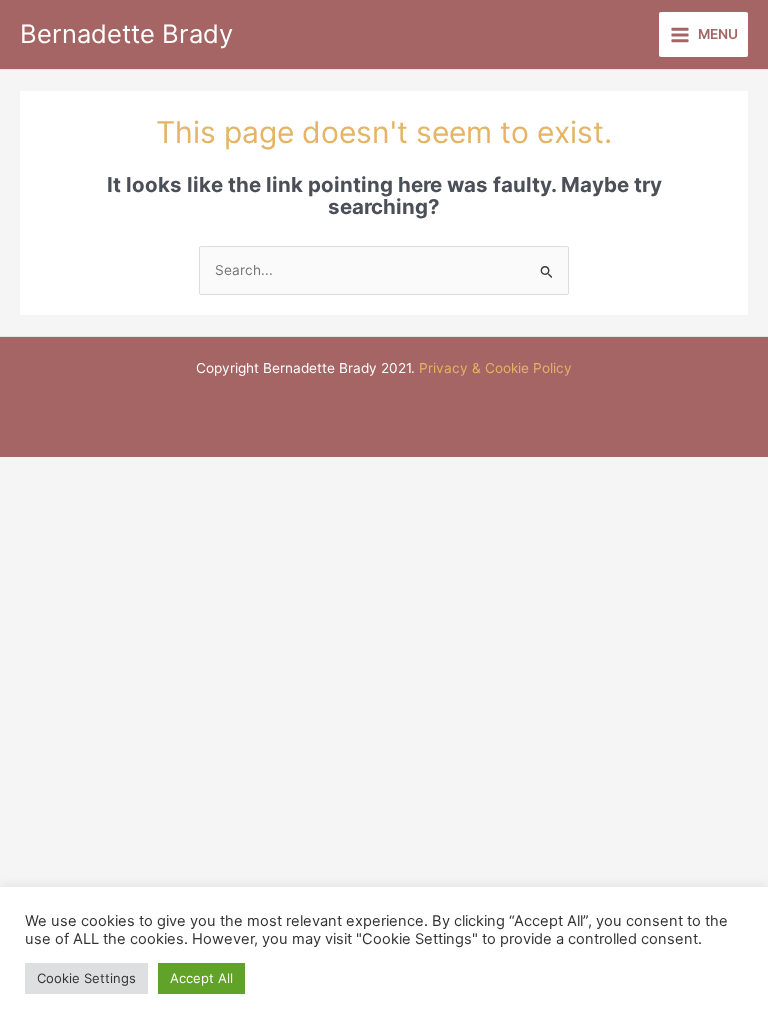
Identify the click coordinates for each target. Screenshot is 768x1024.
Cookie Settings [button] (86, 978)
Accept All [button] (201, 978)
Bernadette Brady (126, 33)
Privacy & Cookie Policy (495, 368)
